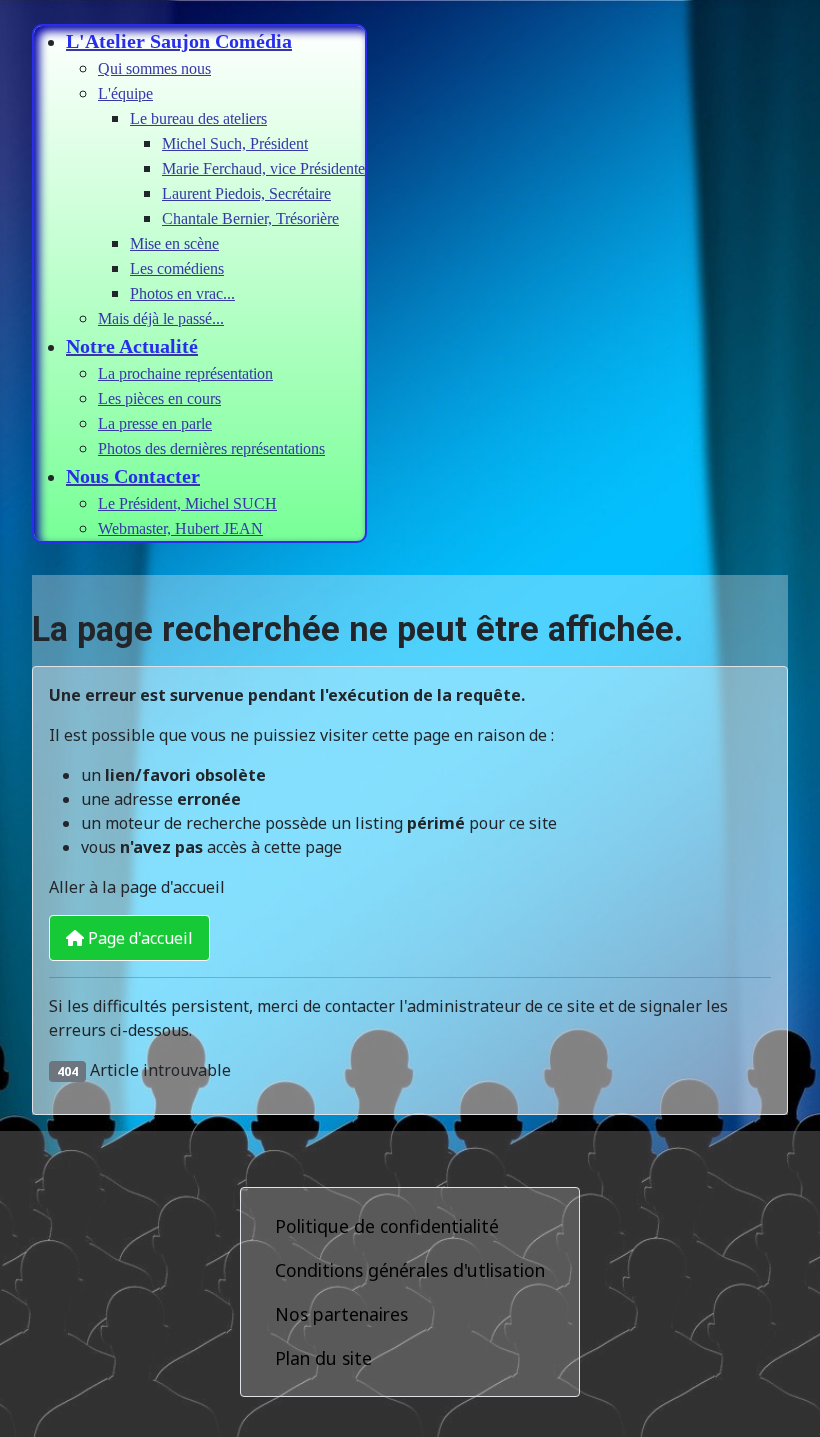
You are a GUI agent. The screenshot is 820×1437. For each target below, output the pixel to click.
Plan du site (323, 1358)
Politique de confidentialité (387, 1226)
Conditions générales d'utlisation (410, 1270)
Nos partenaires (341, 1314)
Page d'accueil (138, 938)
